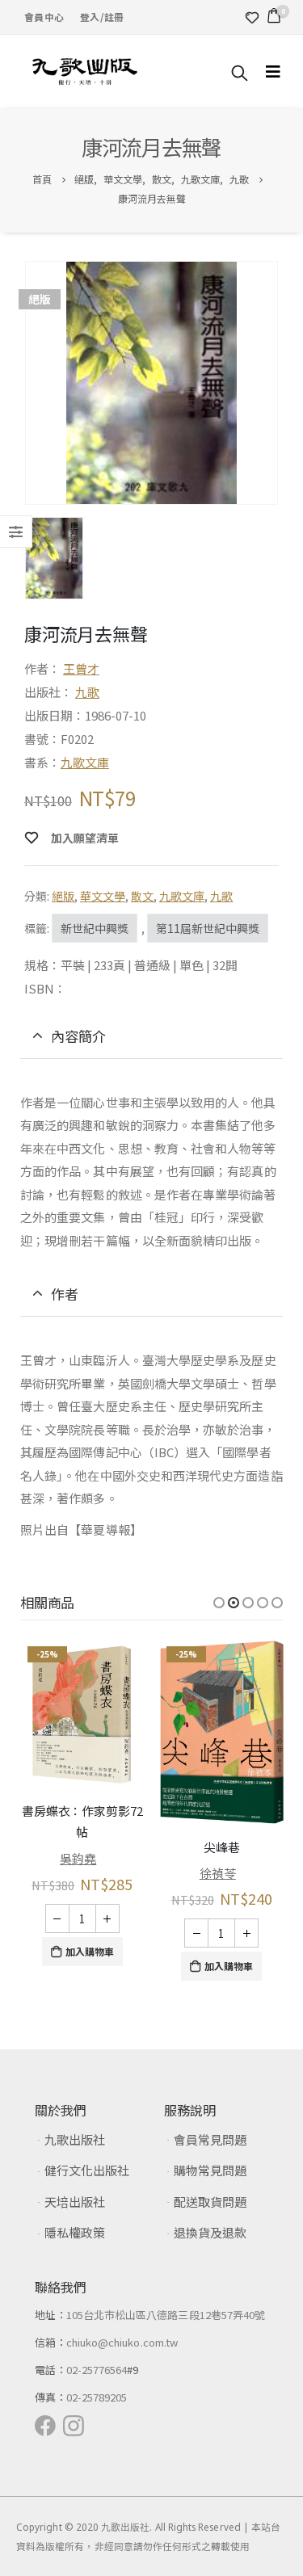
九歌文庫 (85, 762)
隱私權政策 (75, 2232)
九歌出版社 (75, 2139)
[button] (219, 1603)
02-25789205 (97, 2397)
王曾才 (81, 668)
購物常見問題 (210, 2170)
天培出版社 (75, 2202)
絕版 (63, 896)
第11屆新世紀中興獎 (208, 928)
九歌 (87, 692)
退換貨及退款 (210, 2232)
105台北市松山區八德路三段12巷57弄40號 (166, 2315)
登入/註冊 (102, 17)
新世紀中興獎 (95, 928)
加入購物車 (90, 1951)
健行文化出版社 (87, 2170)
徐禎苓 (218, 1873)
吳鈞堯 (78, 1858)
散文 (142, 896)
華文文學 (103, 896)
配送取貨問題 (210, 2202)
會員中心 (44, 17)
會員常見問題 (210, 2139)
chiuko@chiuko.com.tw (122, 2342)
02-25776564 (97, 2370)
